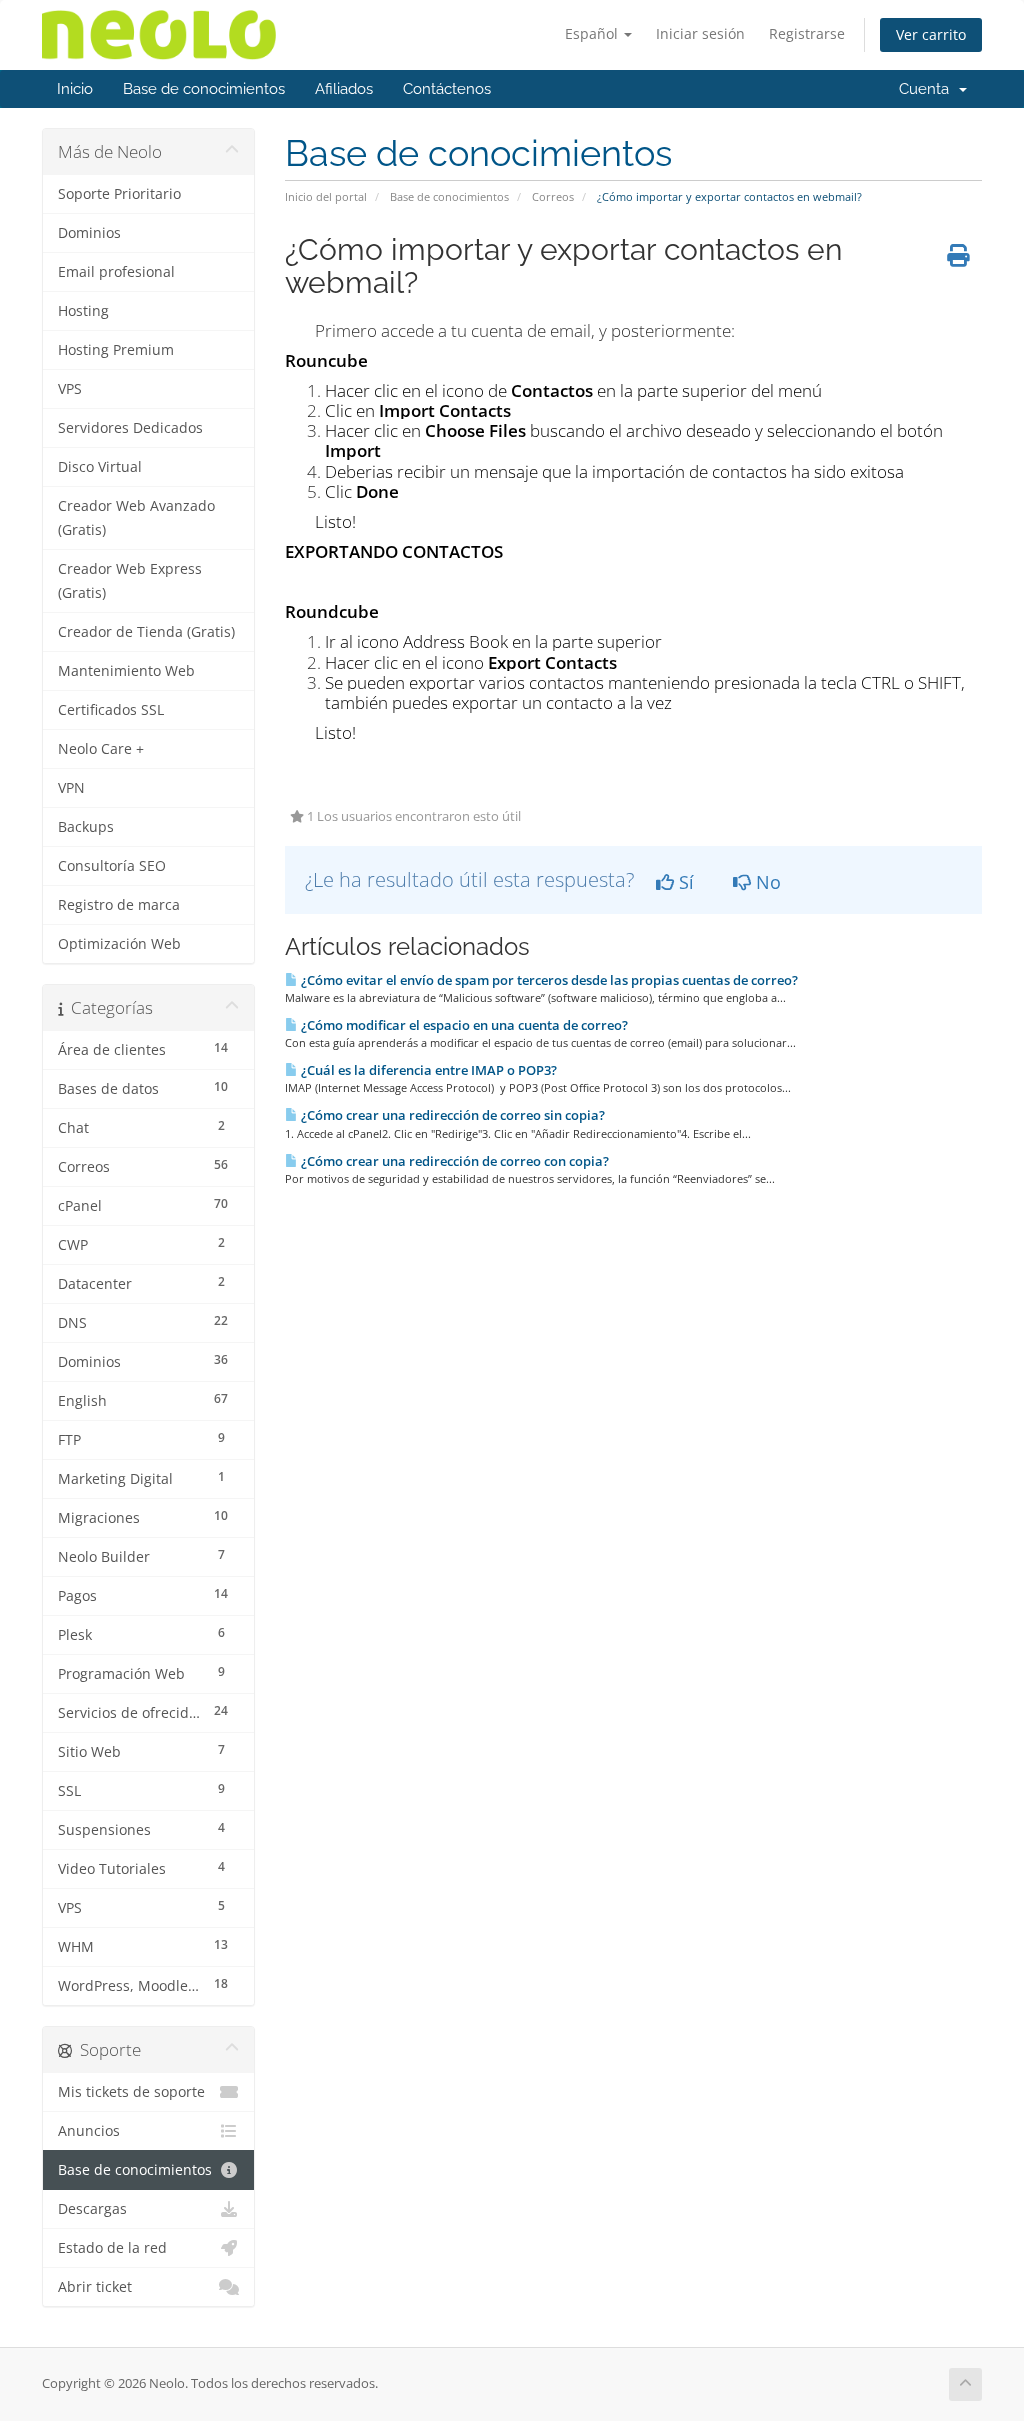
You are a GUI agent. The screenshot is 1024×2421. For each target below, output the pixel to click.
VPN (71, 788)
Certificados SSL (111, 710)
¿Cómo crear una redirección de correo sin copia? (451, 1115)
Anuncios (89, 2131)
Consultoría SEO (112, 866)
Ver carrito (931, 34)
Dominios (89, 233)
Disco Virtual (100, 467)
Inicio (75, 89)
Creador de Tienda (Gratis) (146, 632)
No (766, 882)
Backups (86, 827)
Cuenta (928, 89)
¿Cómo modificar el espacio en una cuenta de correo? (463, 1025)
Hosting (83, 311)
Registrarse (807, 33)
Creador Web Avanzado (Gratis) (136, 518)
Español (593, 33)
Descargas (92, 2209)
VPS (70, 389)
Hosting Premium (116, 350)
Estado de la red (112, 2248)
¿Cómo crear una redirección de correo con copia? (453, 1161)
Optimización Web (119, 944)
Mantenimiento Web (126, 671)
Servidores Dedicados (130, 428)
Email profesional (116, 272)
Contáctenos (447, 89)
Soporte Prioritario (119, 194)
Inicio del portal (326, 196)
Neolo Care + (101, 749)
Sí (684, 882)
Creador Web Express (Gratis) (130, 581)
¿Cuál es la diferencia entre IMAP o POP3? (427, 1070)
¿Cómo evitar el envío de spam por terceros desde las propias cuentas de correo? (548, 980)
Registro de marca (119, 905)
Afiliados (344, 89)
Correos (553, 196)
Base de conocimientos (204, 89)
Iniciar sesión (700, 33)
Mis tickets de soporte (131, 2092)
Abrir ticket (95, 2287)
